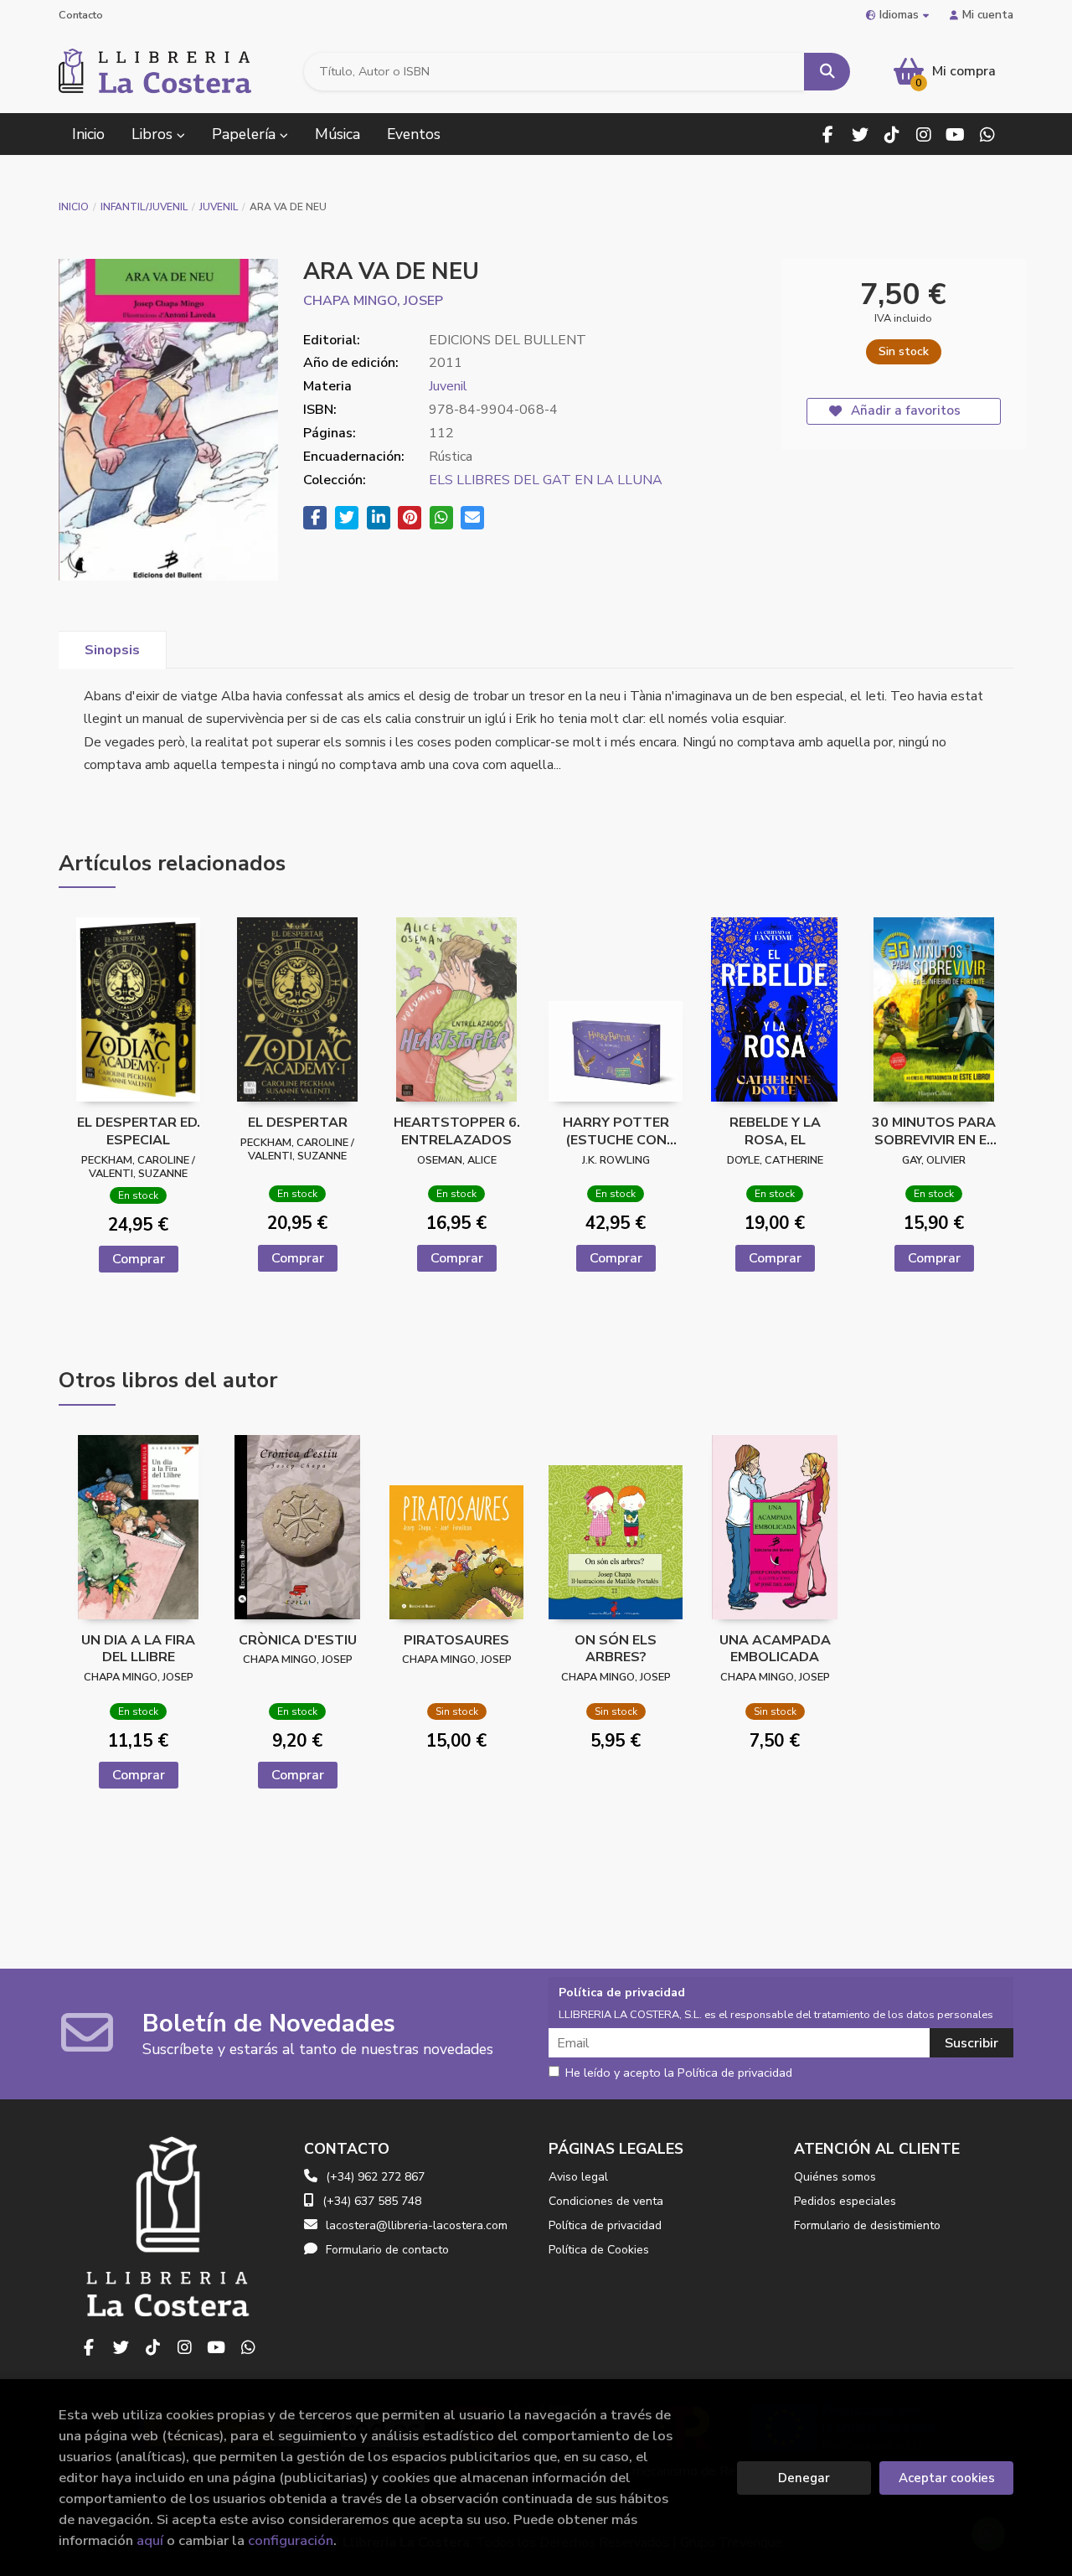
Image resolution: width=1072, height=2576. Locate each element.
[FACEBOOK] (828, 134)
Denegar (804, 2478)
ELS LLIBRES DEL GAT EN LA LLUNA (546, 480)
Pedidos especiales (845, 2201)
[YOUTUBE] (955, 134)
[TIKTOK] (892, 134)
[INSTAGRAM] (923, 134)
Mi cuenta (988, 15)
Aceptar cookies (947, 2478)
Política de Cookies (599, 2250)
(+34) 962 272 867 (375, 2177)
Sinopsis (112, 650)
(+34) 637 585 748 (372, 2201)
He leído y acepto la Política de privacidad (679, 2073)
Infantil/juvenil (144, 207)
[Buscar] (827, 72)
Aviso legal (578, 2177)
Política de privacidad (605, 2225)
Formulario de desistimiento (867, 2225)
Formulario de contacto (387, 2250)
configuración (291, 2540)
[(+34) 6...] (987, 134)
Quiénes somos (835, 2177)
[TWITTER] (860, 134)
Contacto (81, 15)
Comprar (139, 1259)
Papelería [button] (246, 134)
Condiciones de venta (606, 2201)
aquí (150, 2540)
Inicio (74, 207)
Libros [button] (154, 134)
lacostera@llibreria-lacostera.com (417, 2225)
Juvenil (219, 207)
